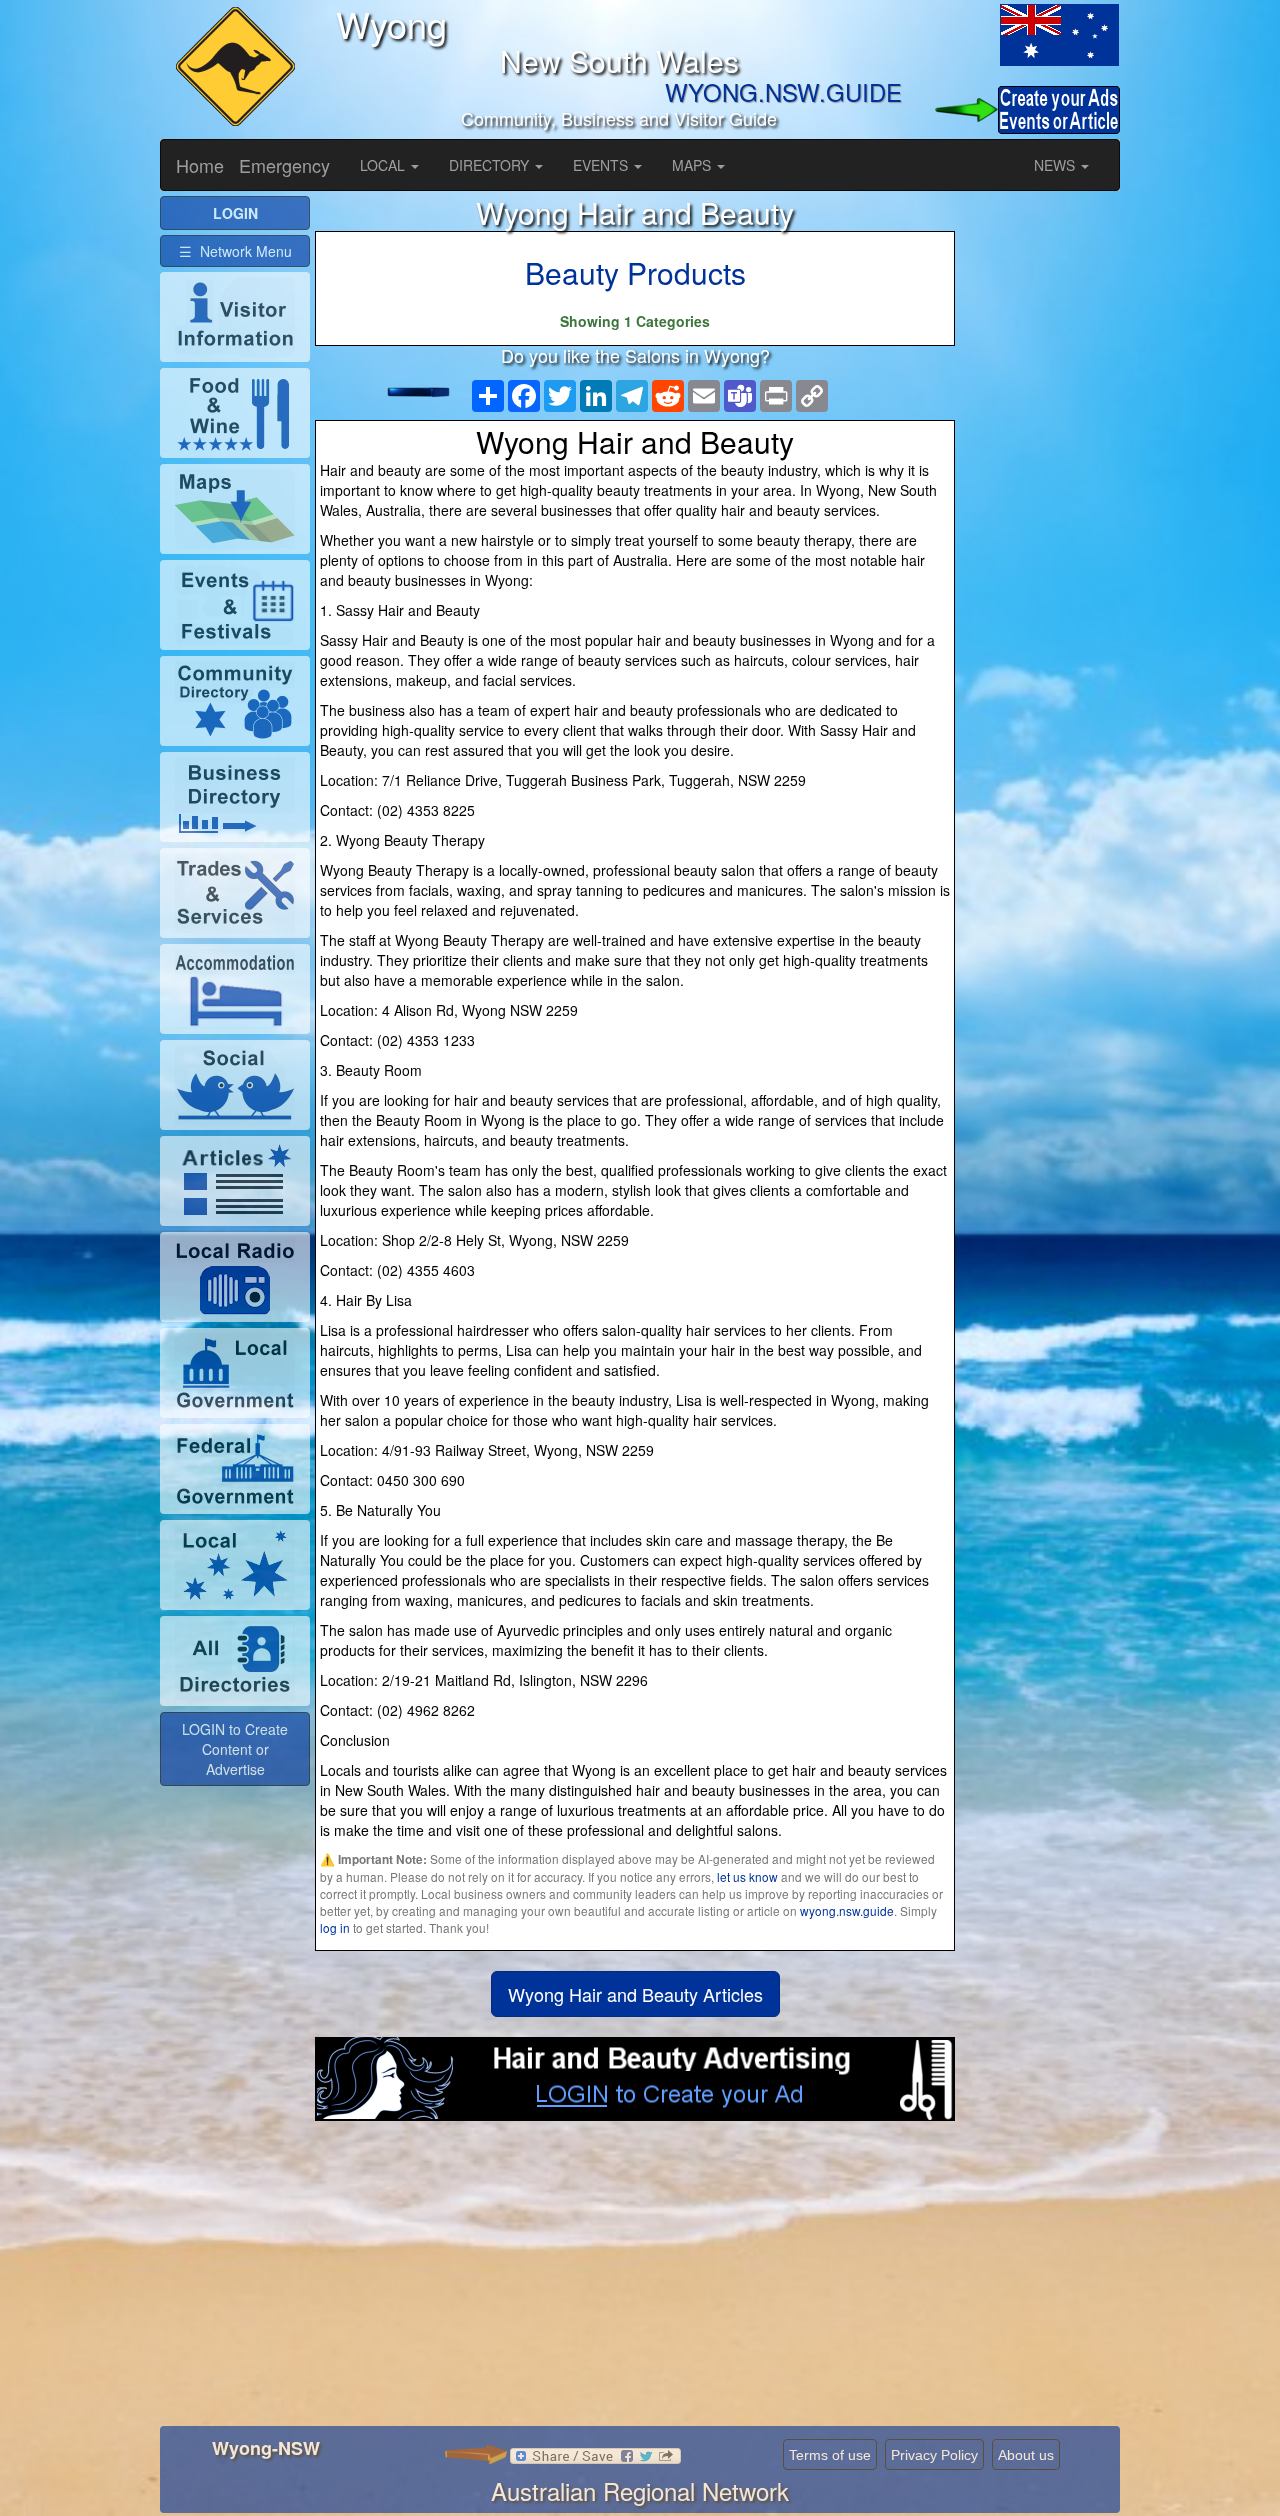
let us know (747, 1876)
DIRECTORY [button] (491, 165)
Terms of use (830, 2455)
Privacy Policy (934, 2455)
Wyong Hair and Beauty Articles (635, 1994)
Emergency (284, 165)
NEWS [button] (1056, 165)
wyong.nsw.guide (847, 1910)
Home (200, 165)
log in (335, 1927)
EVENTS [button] (602, 165)
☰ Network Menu (235, 251)
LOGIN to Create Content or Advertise (235, 1749)
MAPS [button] (693, 165)
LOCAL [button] (384, 165)
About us (1026, 2455)
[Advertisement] (635, 2281)
